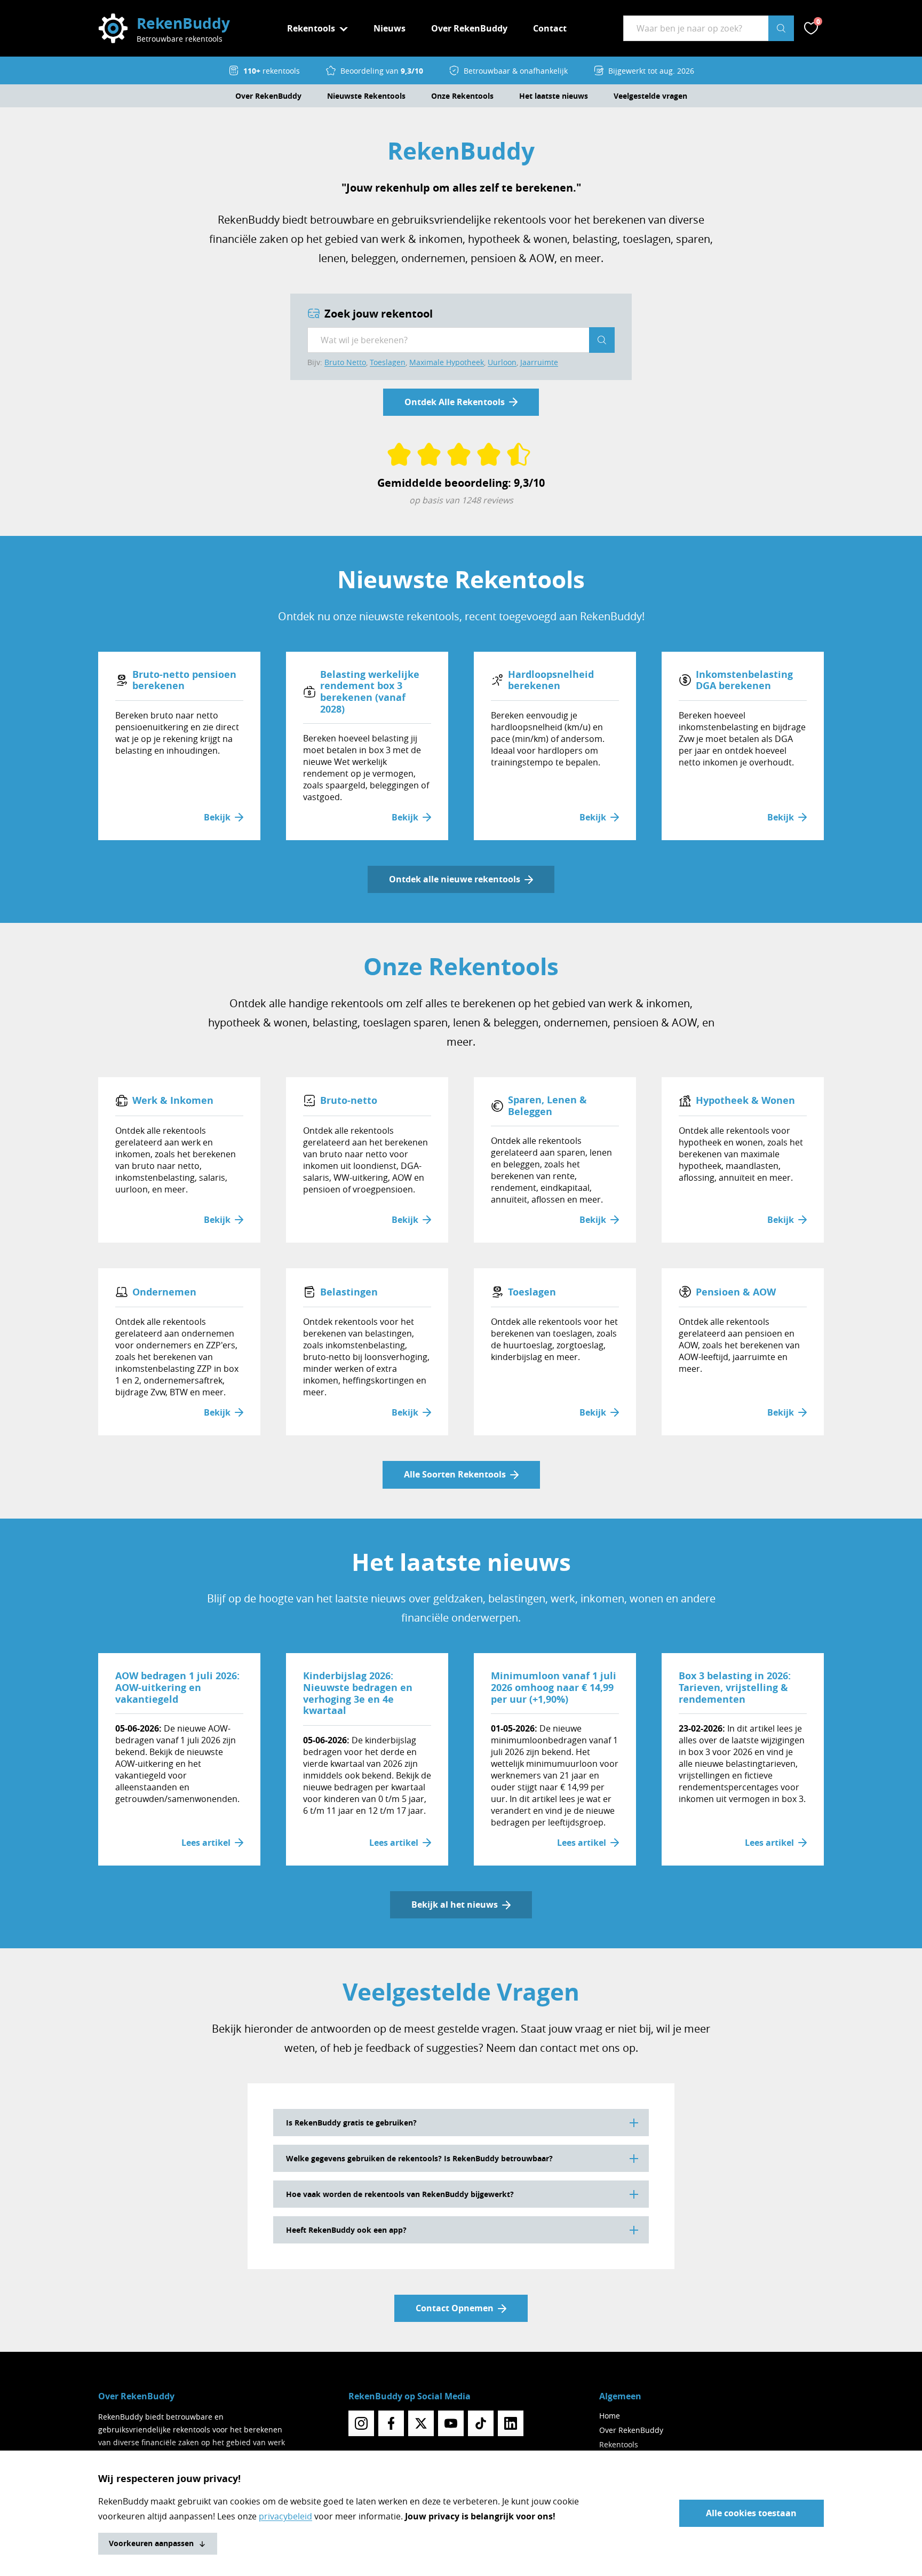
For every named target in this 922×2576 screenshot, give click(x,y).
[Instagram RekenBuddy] (361, 2423)
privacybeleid (285, 2516)
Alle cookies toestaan (751, 2513)
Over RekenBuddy (469, 28)
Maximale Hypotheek (447, 362)
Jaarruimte (539, 362)
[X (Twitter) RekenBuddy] (421, 2423)
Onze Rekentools (462, 96)
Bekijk (217, 817)
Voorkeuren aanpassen (151, 2543)
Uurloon (502, 362)
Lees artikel (206, 1843)
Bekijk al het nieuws (455, 1905)
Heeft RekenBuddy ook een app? (346, 2230)
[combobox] (696, 28)
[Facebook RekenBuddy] (391, 2423)
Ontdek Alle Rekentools (455, 402)
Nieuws (390, 28)
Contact (550, 28)
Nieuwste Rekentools (366, 96)
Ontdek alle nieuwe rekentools (455, 879)
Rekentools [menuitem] (311, 28)
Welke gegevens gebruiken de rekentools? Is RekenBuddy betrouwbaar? (419, 2158)
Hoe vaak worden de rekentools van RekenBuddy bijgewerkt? (400, 2194)
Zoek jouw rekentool (379, 314)
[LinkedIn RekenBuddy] (511, 2423)
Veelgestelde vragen (650, 96)
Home (610, 2416)
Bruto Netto (345, 362)
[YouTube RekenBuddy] (451, 2423)
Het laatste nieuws (554, 96)
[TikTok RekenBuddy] (481, 2423)
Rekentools (619, 2444)
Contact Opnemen (455, 2308)
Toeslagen (388, 362)
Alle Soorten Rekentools (455, 1474)
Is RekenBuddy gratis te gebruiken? (351, 2123)
